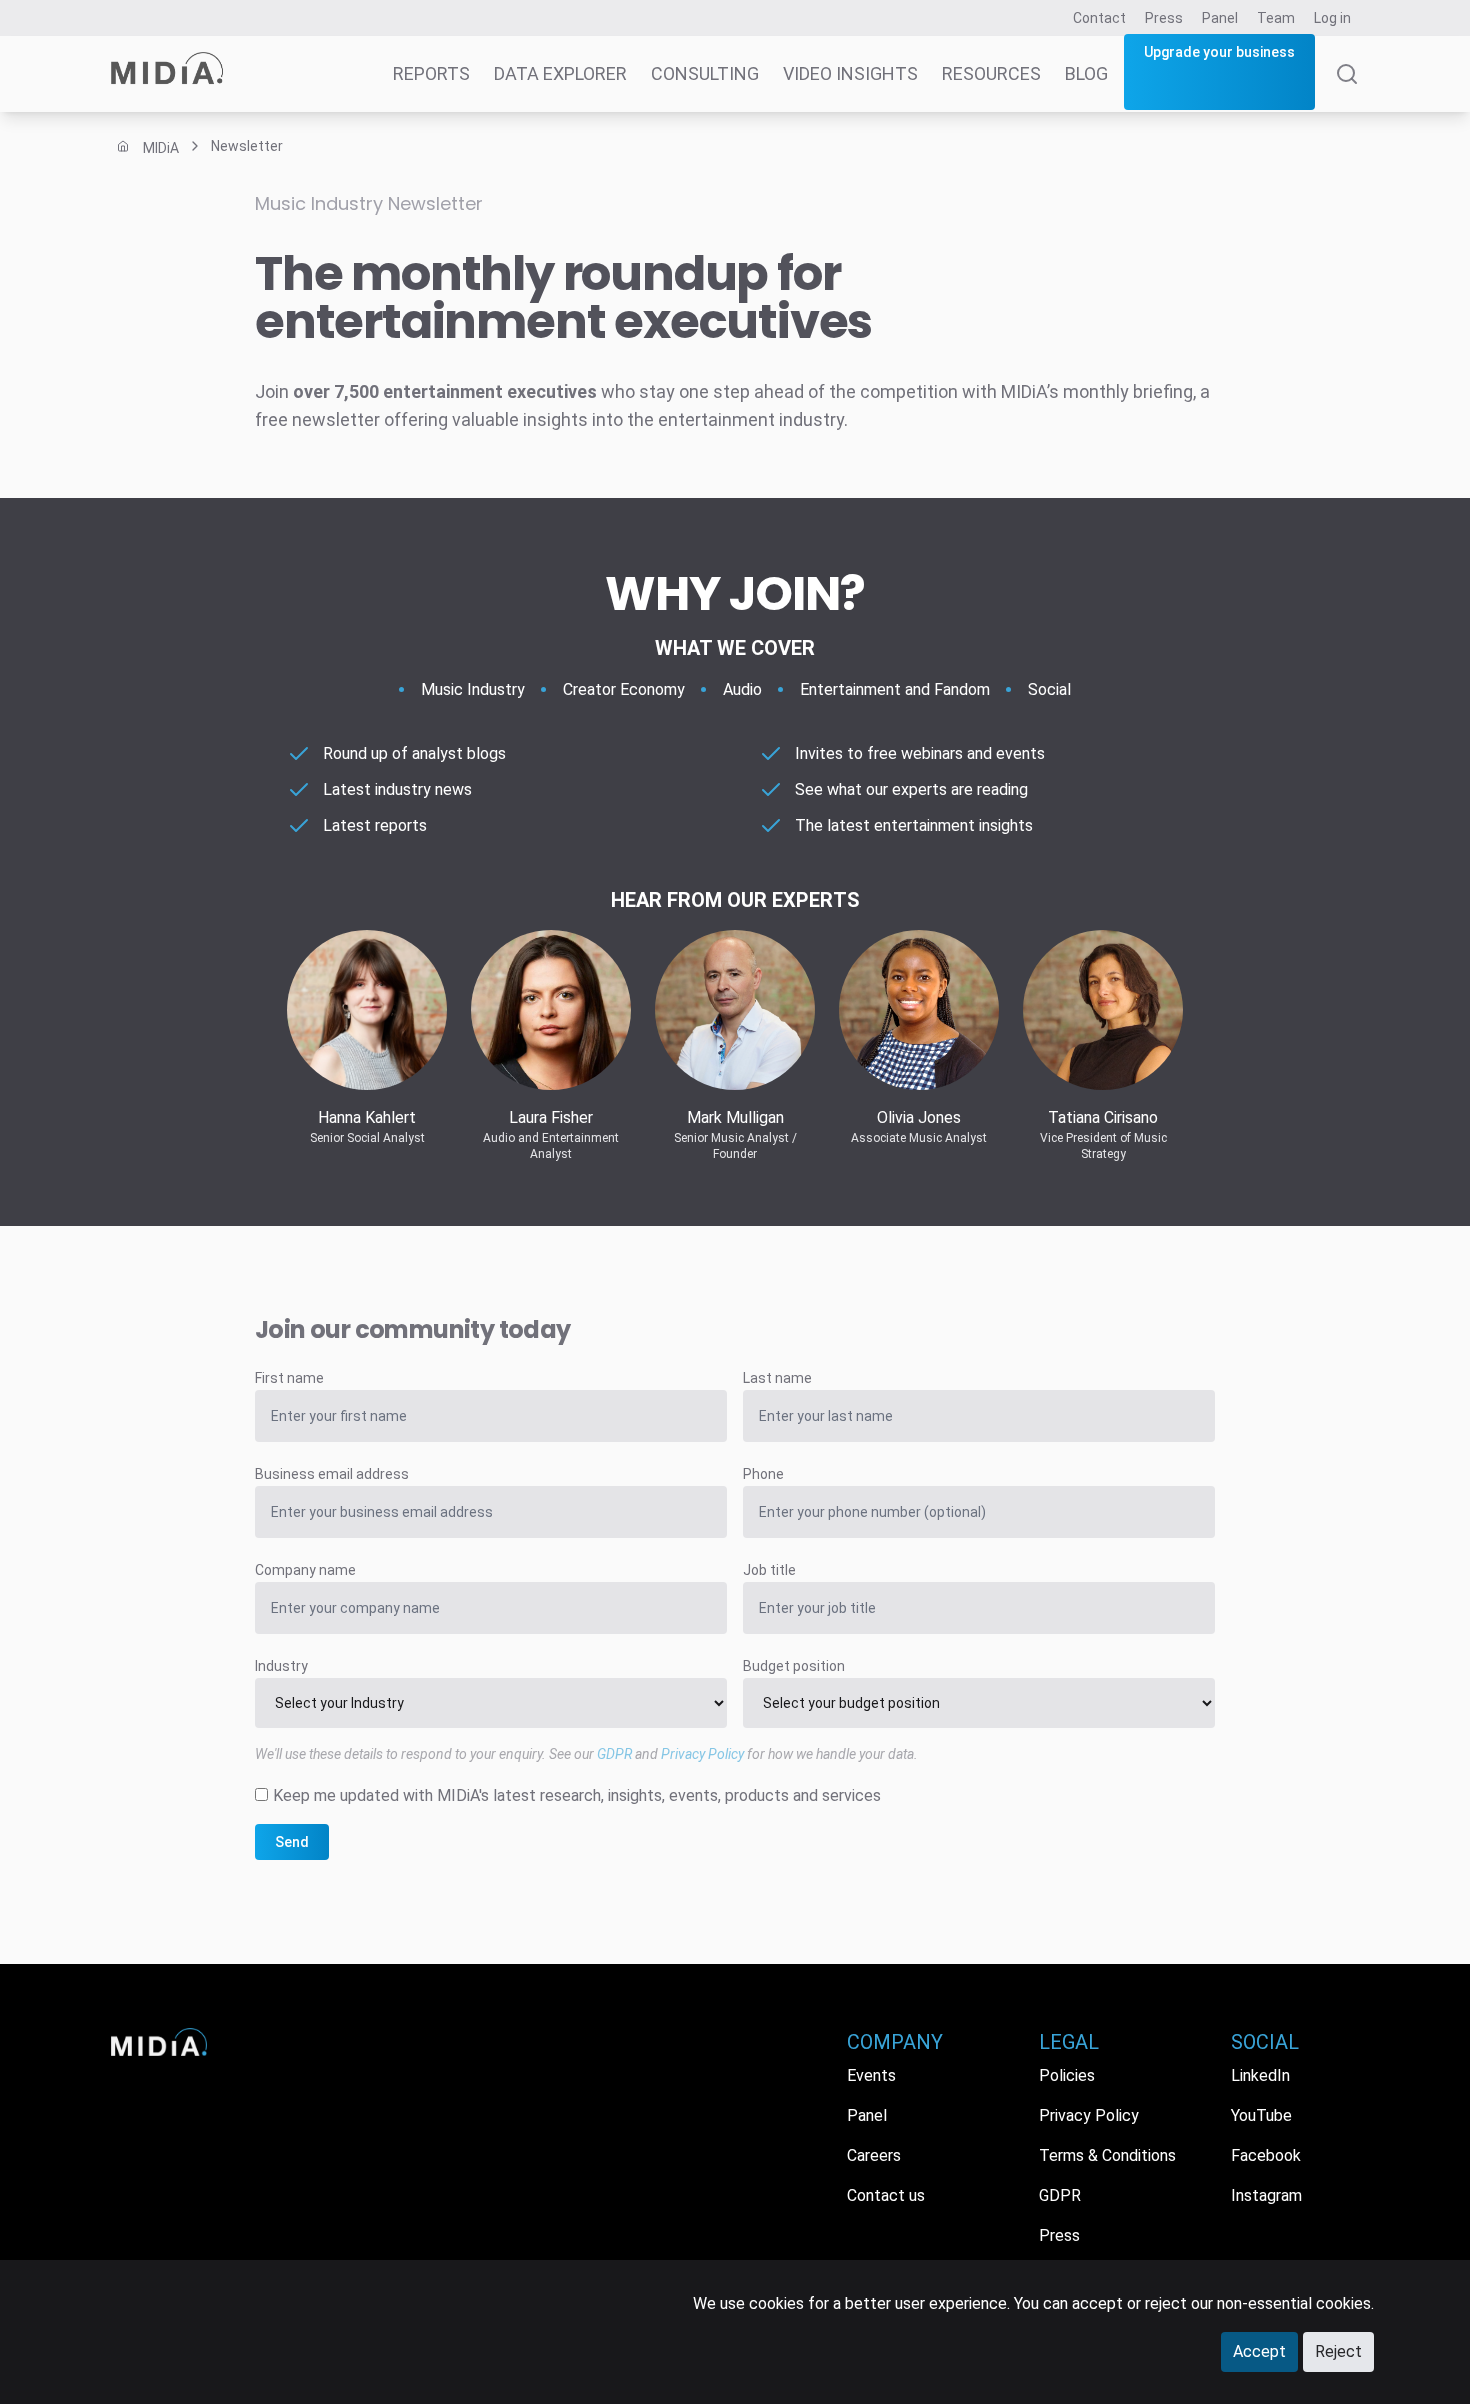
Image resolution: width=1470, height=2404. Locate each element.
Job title (769, 1570)
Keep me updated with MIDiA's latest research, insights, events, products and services (577, 1795)
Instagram (1266, 2195)
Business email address (332, 1474)
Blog (1086, 73)
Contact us (886, 2195)
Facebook (1266, 2155)
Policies (1067, 2075)
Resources (991, 73)
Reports (431, 73)
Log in (1332, 18)
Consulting (705, 73)
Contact (1099, 18)
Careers (874, 2155)
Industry (281, 1666)
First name (289, 1378)
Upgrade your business (1219, 52)
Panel (1220, 18)
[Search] (1347, 88)
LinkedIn (1260, 2075)
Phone (763, 1474)
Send (292, 1842)
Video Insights (850, 73)
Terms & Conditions (1107, 2155)
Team (1276, 18)
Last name (777, 1378)
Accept (1259, 2351)
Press (1164, 18)
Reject (1338, 2351)
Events (871, 2075)
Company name (305, 1570)
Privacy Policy (702, 1754)
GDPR (614, 1754)
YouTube (1261, 2115)
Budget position (794, 1666)
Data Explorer (560, 73)
